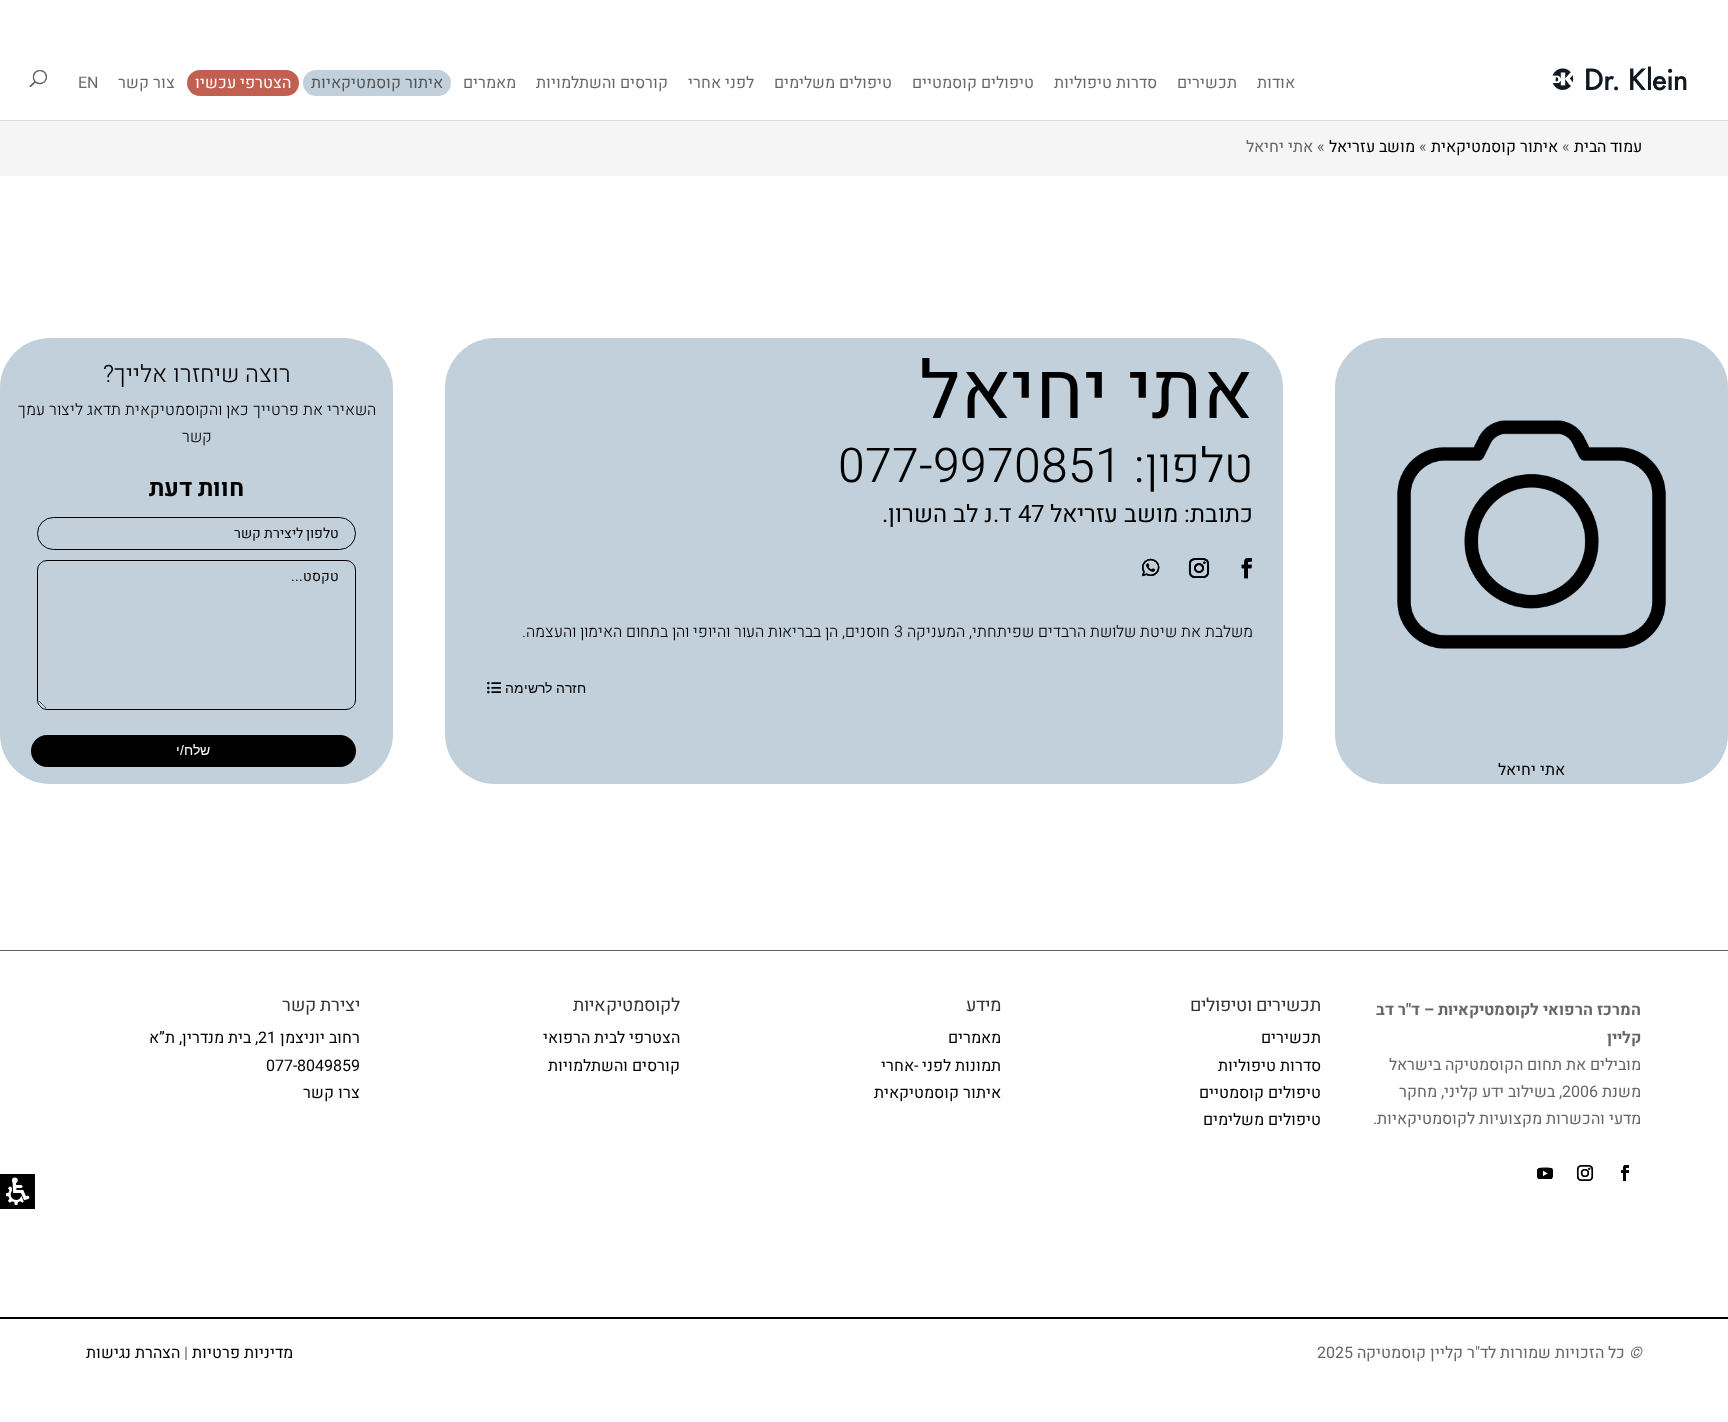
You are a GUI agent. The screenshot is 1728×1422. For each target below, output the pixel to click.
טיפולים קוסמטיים (973, 83)
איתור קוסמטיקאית (1494, 147)
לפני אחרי (721, 83)
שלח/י (193, 750)
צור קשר (146, 83)
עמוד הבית (1608, 147)
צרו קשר (331, 1093)
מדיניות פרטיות (242, 1353)
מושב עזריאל (1372, 147)
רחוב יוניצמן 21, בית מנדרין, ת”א (254, 1038)
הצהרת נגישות (133, 1353)
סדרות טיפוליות (1105, 83)
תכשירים (1207, 83)
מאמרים (489, 83)
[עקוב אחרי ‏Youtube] (1545, 1173)
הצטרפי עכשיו (243, 83)
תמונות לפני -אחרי (941, 1066)
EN (88, 83)
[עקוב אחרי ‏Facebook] (1247, 568)
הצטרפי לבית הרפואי (611, 1038)
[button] (1199, 568)
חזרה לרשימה (545, 688)
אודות (1276, 83)
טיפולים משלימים (833, 83)
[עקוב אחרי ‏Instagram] (1585, 1173)
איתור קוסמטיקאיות (377, 83)
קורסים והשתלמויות (602, 83)
